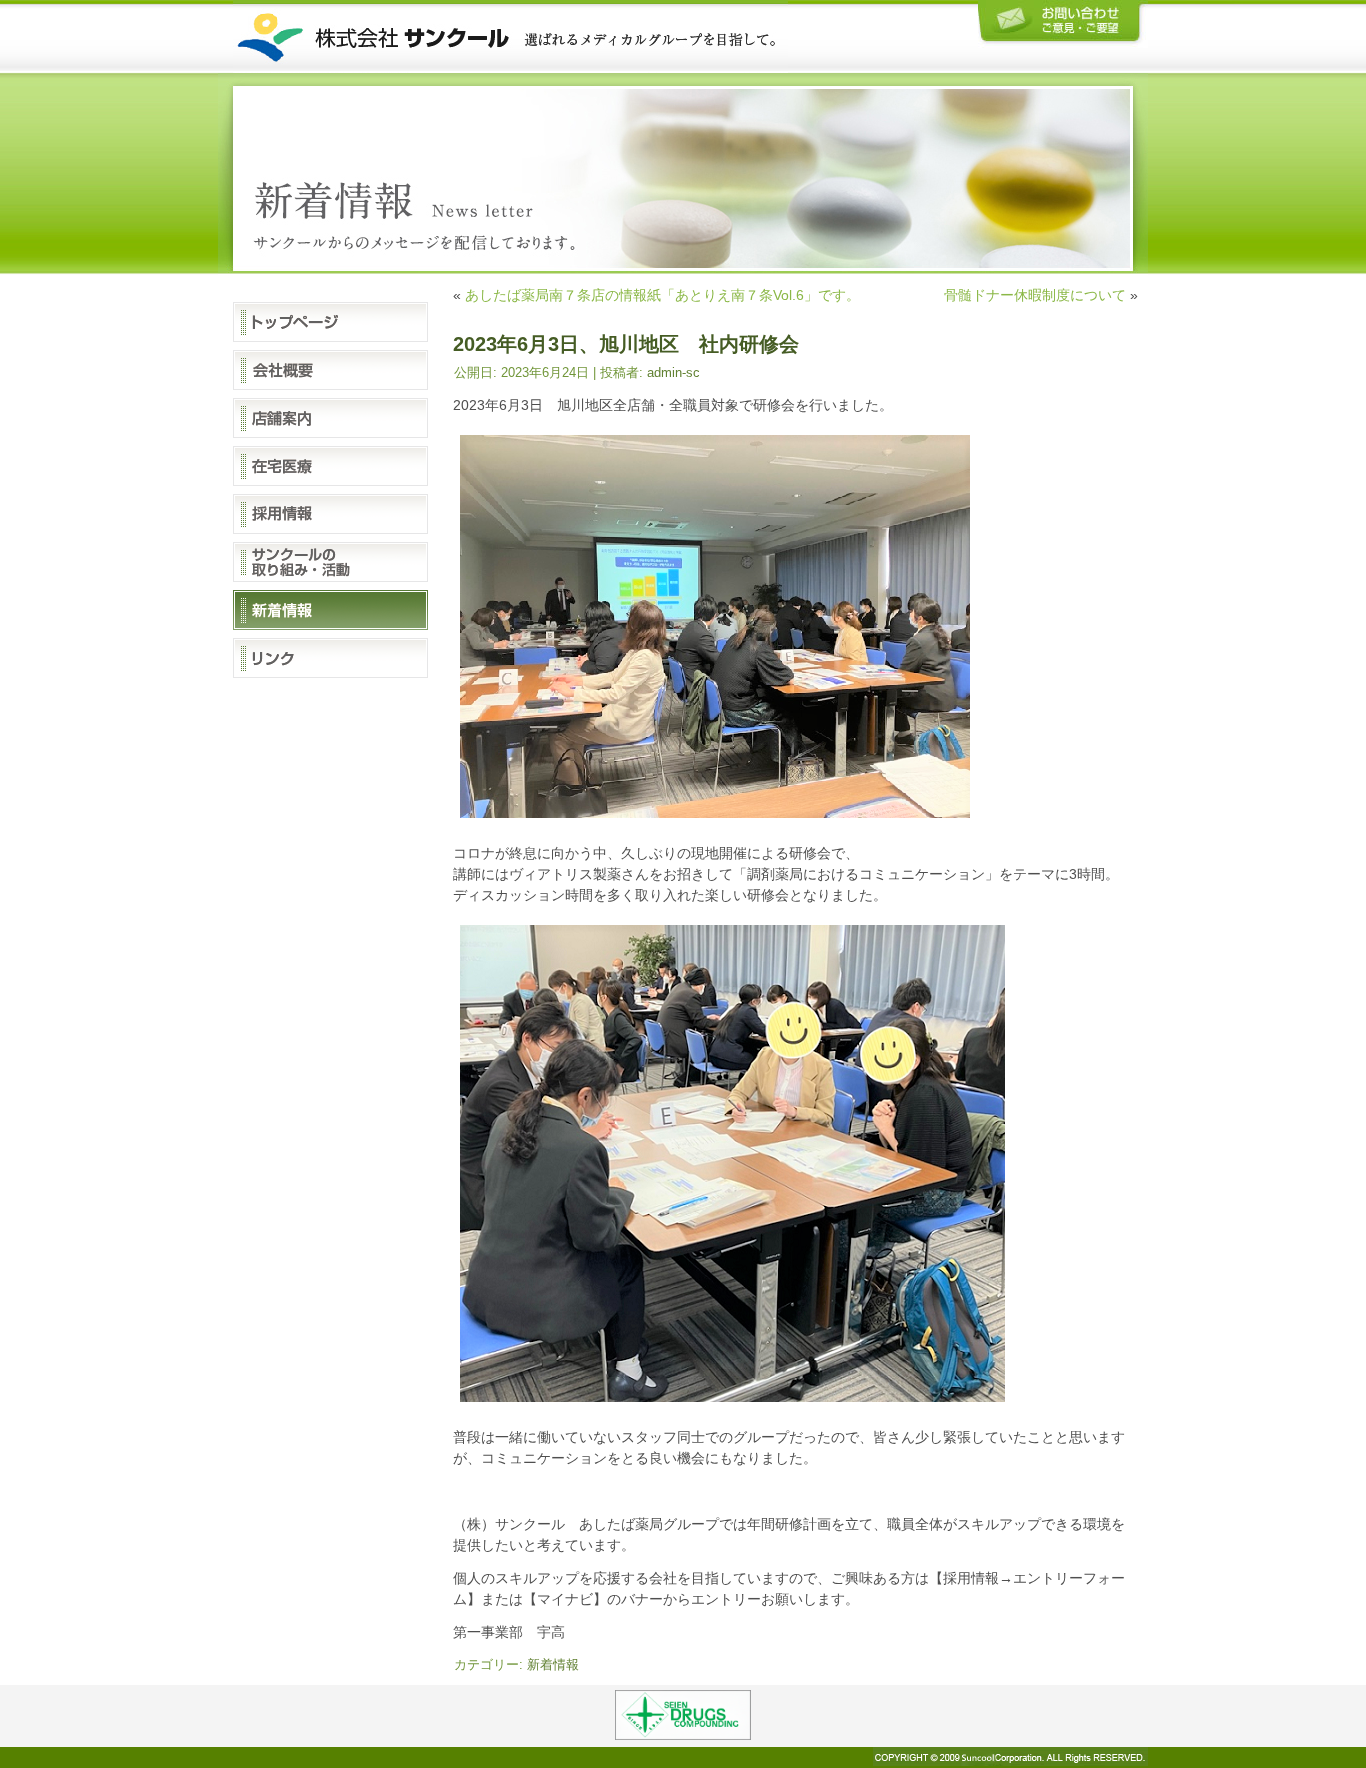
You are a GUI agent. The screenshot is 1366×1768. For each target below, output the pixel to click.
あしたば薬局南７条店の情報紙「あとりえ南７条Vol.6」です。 (662, 295)
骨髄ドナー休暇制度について (1035, 295)
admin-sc (673, 372)
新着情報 (553, 1664)
